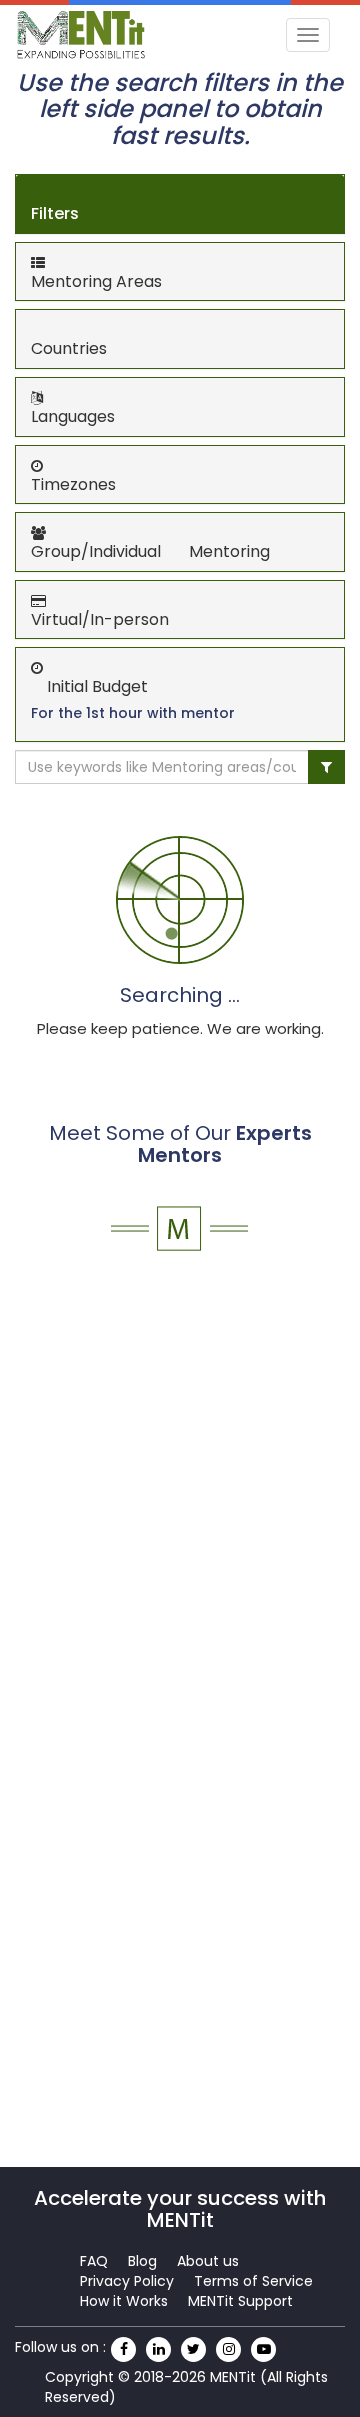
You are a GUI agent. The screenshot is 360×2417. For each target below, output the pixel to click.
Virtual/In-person (100, 619)
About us (208, 2261)
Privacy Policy (127, 2281)
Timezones (73, 484)
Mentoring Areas (96, 281)
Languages (73, 416)
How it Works (124, 2301)
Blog (142, 2261)
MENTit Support (240, 2301)
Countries (69, 348)
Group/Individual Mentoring (150, 551)
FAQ (94, 2261)
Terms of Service (253, 2281)
